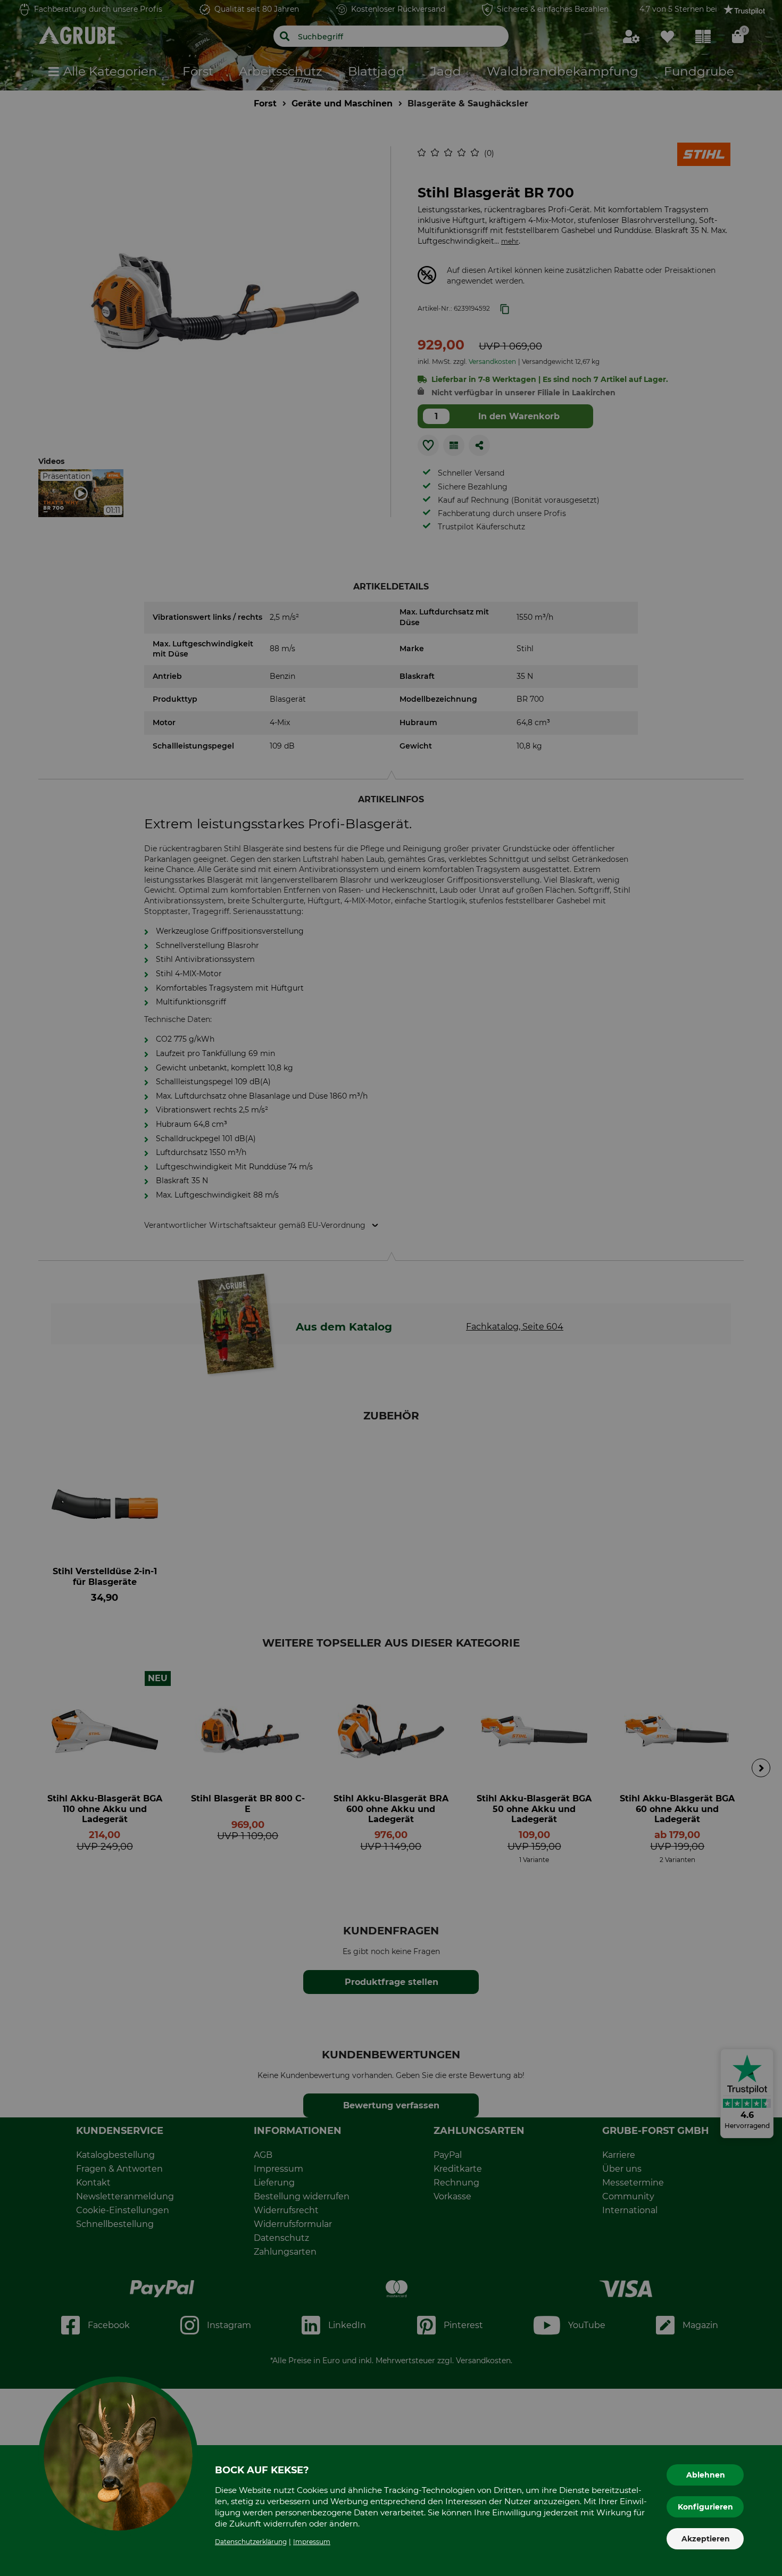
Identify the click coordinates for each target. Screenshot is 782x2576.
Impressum (312, 2542)
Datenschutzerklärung (251, 2542)
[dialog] (391, 1288)
